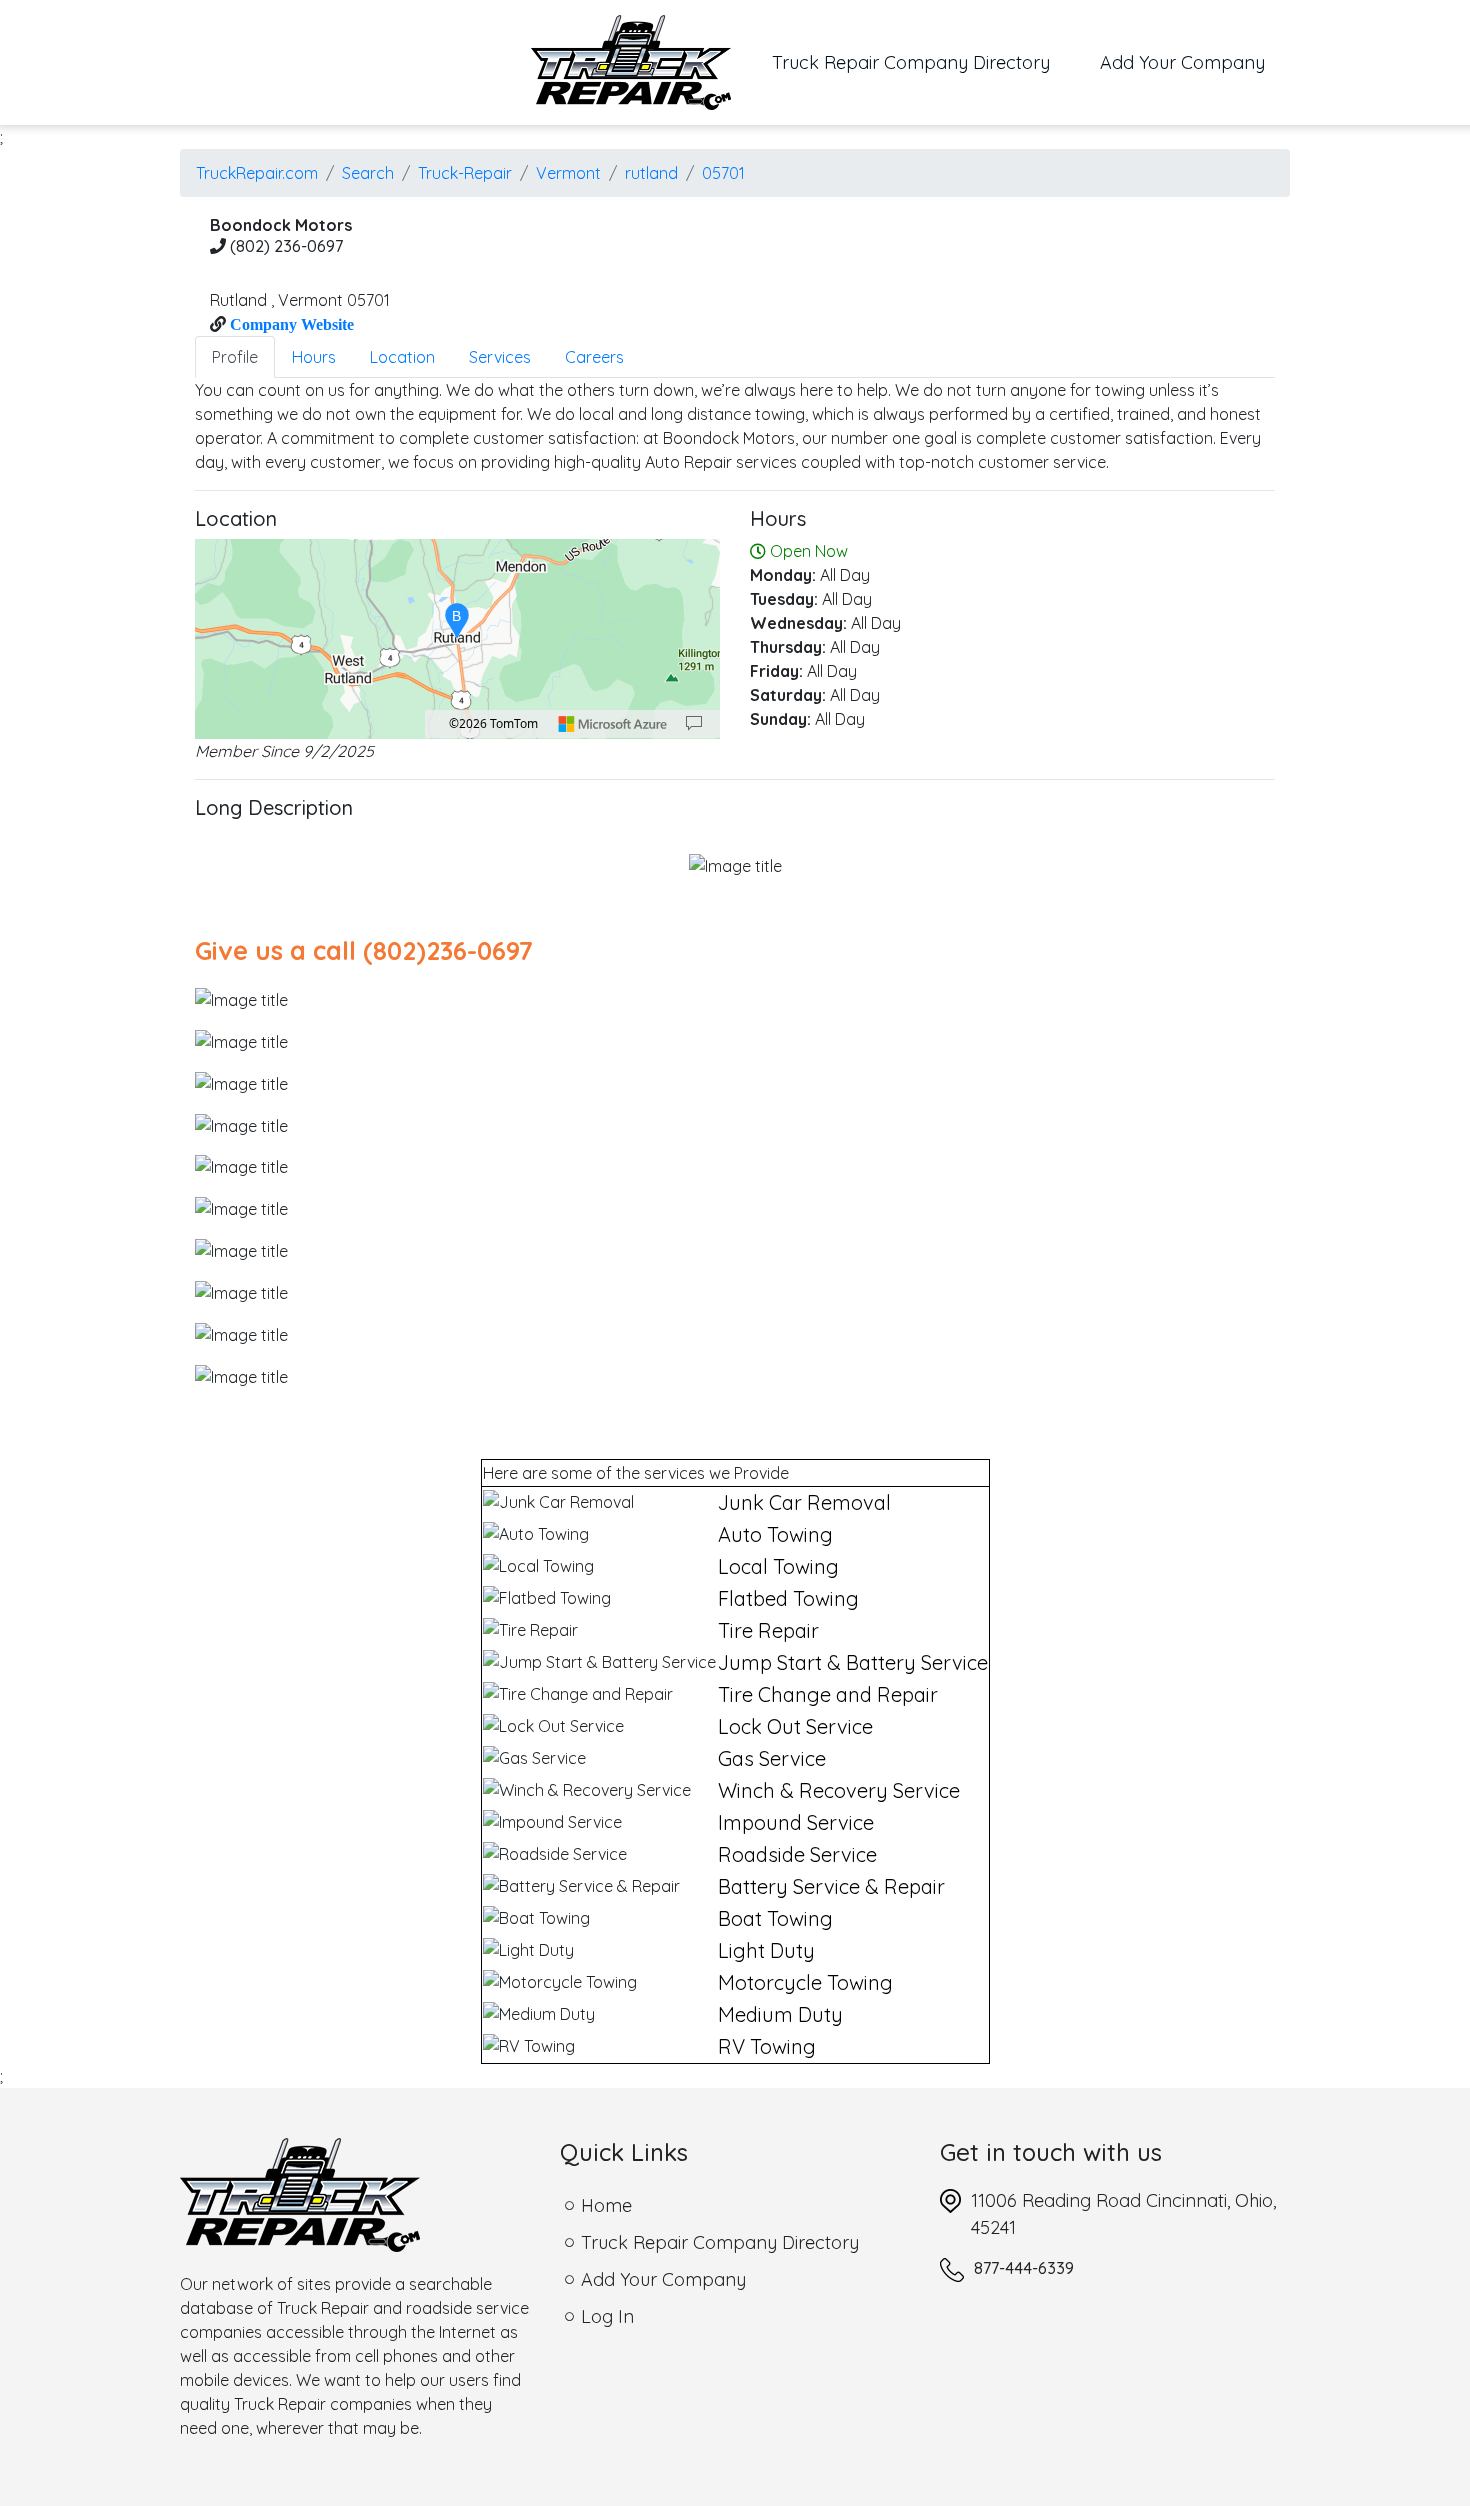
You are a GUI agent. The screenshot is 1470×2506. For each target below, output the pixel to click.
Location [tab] (402, 357)
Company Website (290, 324)
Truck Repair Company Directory (923, 62)
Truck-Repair (465, 173)
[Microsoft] (613, 724)
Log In (607, 2316)
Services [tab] (500, 357)
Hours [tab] (314, 357)
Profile (235, 357)
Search (368, 173)
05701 (723, 173)
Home (606, 2205)
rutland (651, 173)
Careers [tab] (594, 357)
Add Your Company (1182, 62)
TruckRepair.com (257, 173)
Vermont (568, 173)
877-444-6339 (1024, 2268)
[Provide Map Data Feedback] (694, 724)
